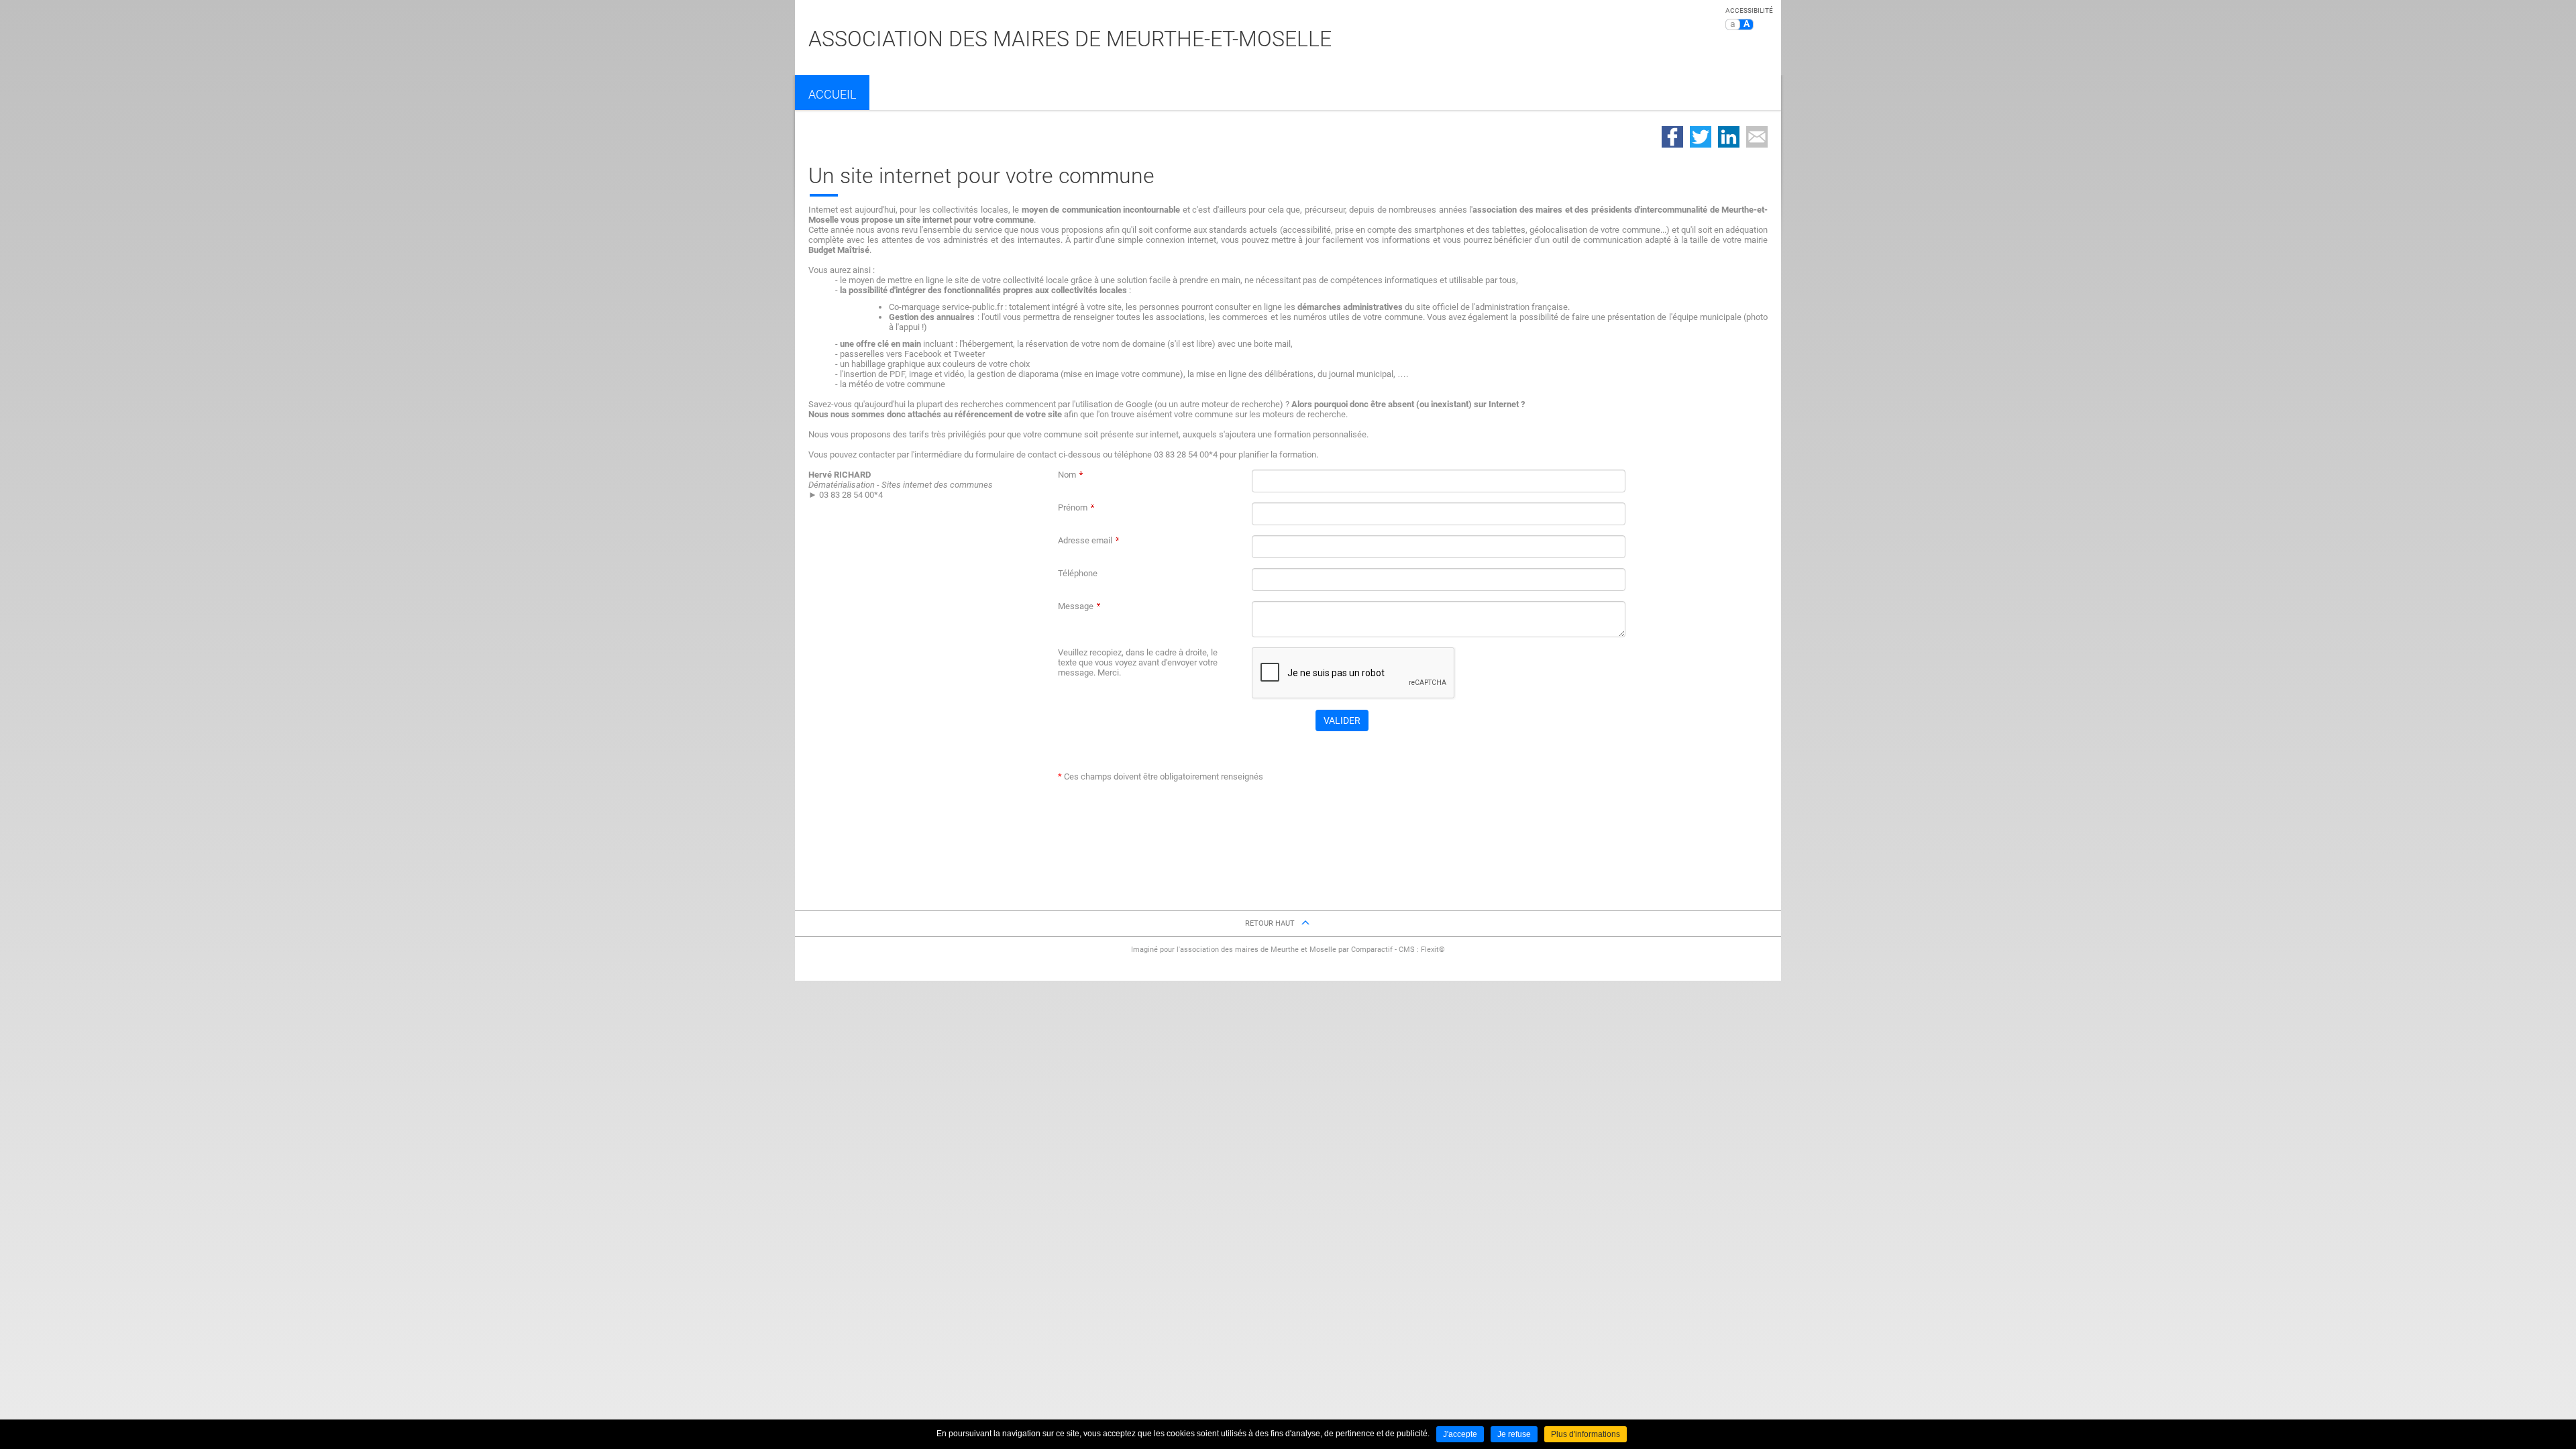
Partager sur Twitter (1701, 137)
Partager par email (1757, 137)
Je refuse (1514, 1434)
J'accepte (1460, 1434)
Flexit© (1433, 950)
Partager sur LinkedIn (1729, 137)
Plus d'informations (1586, 1434)
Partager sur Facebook (1672, 137)
